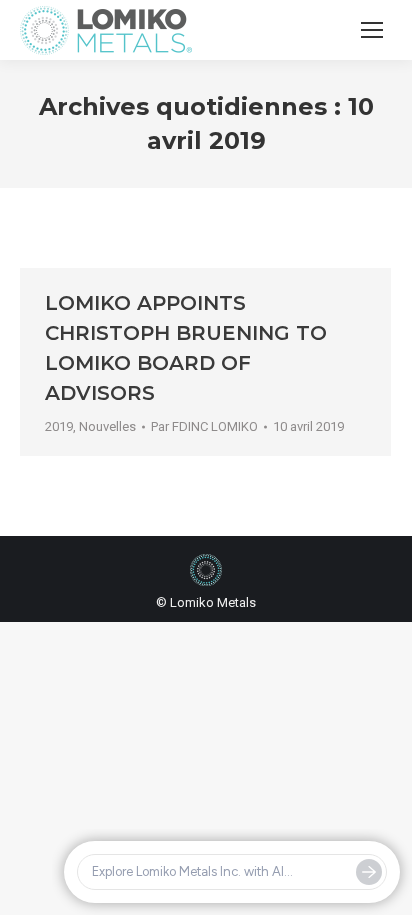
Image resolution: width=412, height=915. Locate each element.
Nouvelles (107, 426)
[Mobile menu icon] (372, 30)
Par (204, 426)
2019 (59, 426)
